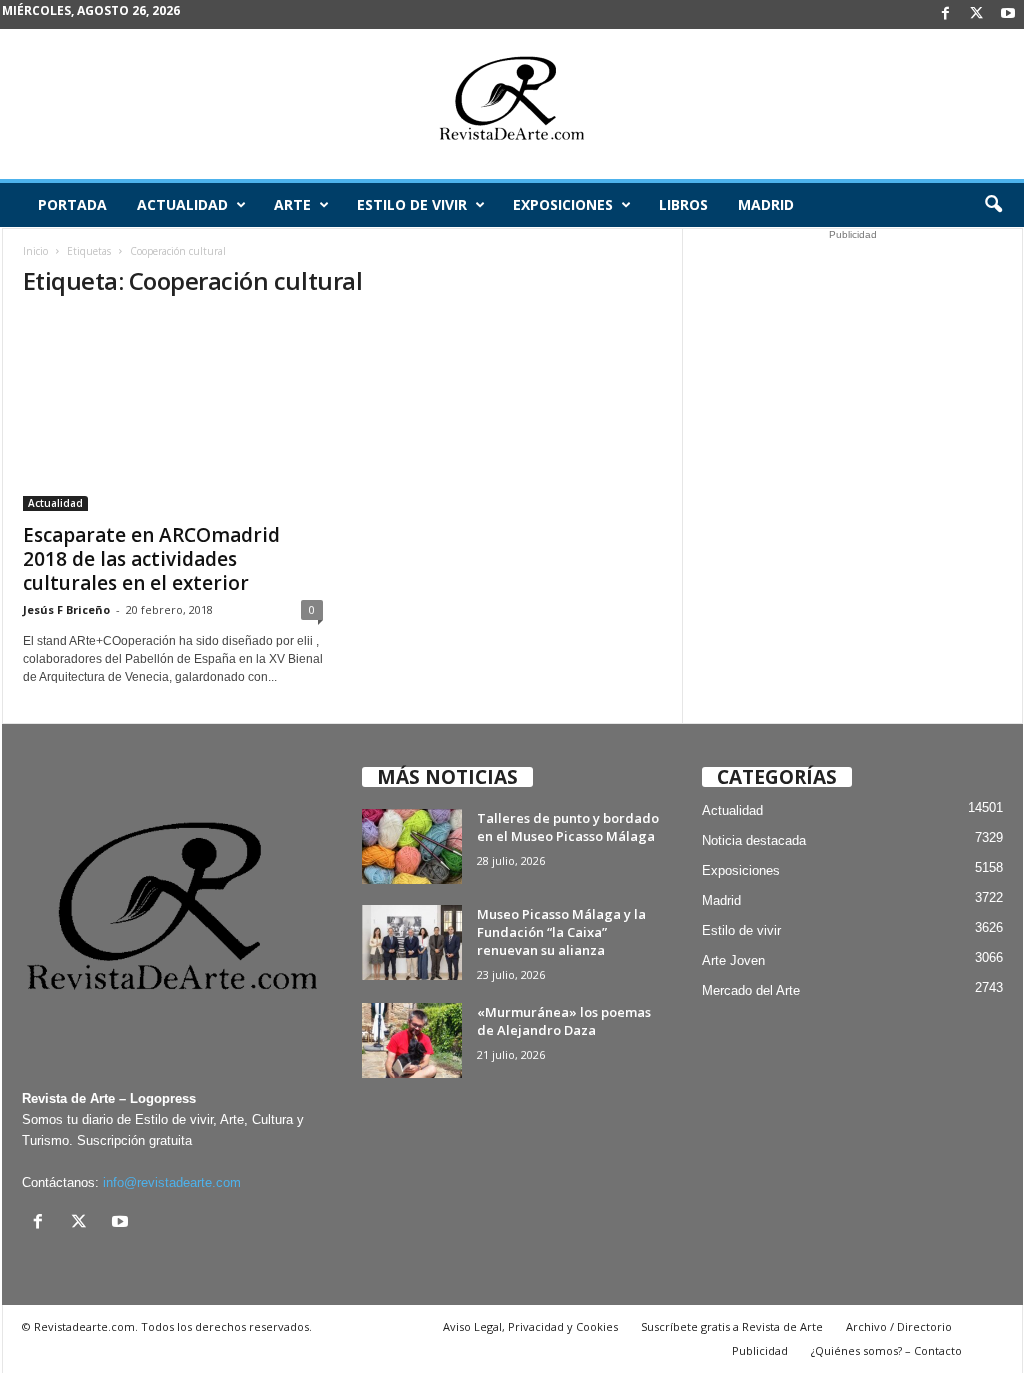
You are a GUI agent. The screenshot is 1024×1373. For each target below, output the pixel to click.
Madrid (766, 204)
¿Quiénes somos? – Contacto (886, 1350)
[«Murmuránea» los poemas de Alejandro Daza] (412, 1040)
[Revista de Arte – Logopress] (512, 104)
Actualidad (182, 204)
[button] (993, 205)
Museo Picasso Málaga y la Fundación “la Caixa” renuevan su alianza (561, 932)
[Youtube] (1008, 14)
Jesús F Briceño (66, 609)
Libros (683, 204)
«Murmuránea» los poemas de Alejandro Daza (564, 1021)
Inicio (35, 251)
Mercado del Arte (751, 990)
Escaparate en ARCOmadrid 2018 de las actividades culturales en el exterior (151, 559)
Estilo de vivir (412, 204)
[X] (977, 14)
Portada (72, 204)
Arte (292, 204)
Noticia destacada (754, 840)
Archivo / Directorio (899, 1326)
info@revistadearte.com (172, 1182)
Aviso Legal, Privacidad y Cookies (530, 1326)
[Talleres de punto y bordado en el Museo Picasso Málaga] (412, 846)
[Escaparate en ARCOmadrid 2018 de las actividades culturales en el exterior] (173, 414)
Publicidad (760, 1350)
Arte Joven (733, 960)
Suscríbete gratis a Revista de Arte (732, 1326)
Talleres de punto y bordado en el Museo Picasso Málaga (568, 827)
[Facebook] (946, 14)
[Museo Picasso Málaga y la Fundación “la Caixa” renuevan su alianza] (412, 942)
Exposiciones (563, 204)
